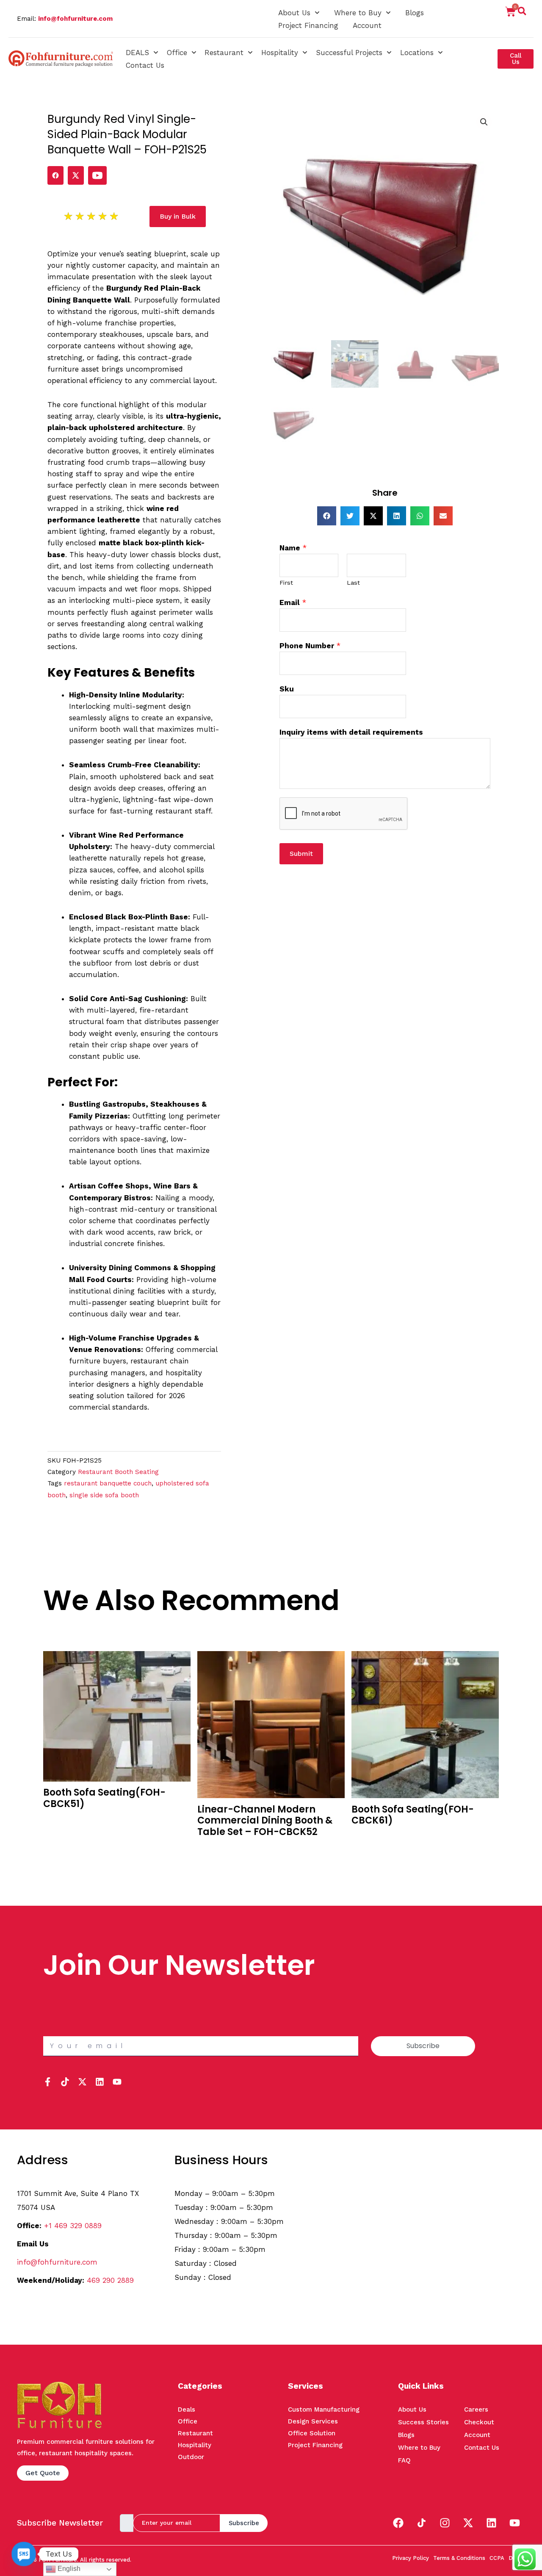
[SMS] (24, 2554)
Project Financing (308, 25)
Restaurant (224, 53)
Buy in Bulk (61, 1820)
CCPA (497, 2558)
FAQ (404, 2460)
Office (177, 53)
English (68, 2569)
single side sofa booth (104, 1495)
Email (293, 602)
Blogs (415, 13)
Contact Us (145, 65)
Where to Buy (358, 13)
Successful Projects (349, 53)
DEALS (137, 53)
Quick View (62, 1833)
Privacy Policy (411, 2558)
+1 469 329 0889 (73, 2226)
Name (293, 548)
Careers (476, 2409)
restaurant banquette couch (108, 1483)
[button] (522, 13)
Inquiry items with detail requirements (351, 732)
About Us (294, 13)
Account (367, 25)
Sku (287, 689)
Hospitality (280, 53)
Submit (301, 854)
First (286, 583)
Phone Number (310, 646)
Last (353, 583)
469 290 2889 (110, 2280)
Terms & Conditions (459, 2558)
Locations (417, 53)
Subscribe (244, 2523)
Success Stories (423, 2422)
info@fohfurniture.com (75, 19)
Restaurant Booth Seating (118, 1472)
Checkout (479, 2422)
